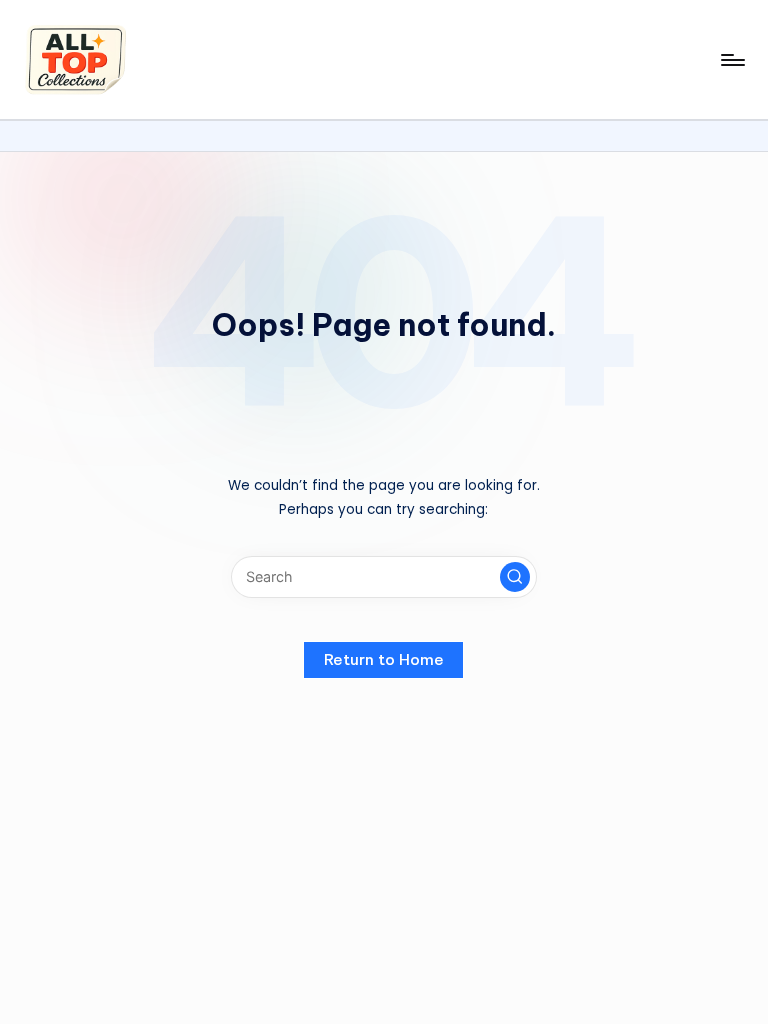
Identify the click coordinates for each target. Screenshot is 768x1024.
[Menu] (731, 60)
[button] (515, 577)
